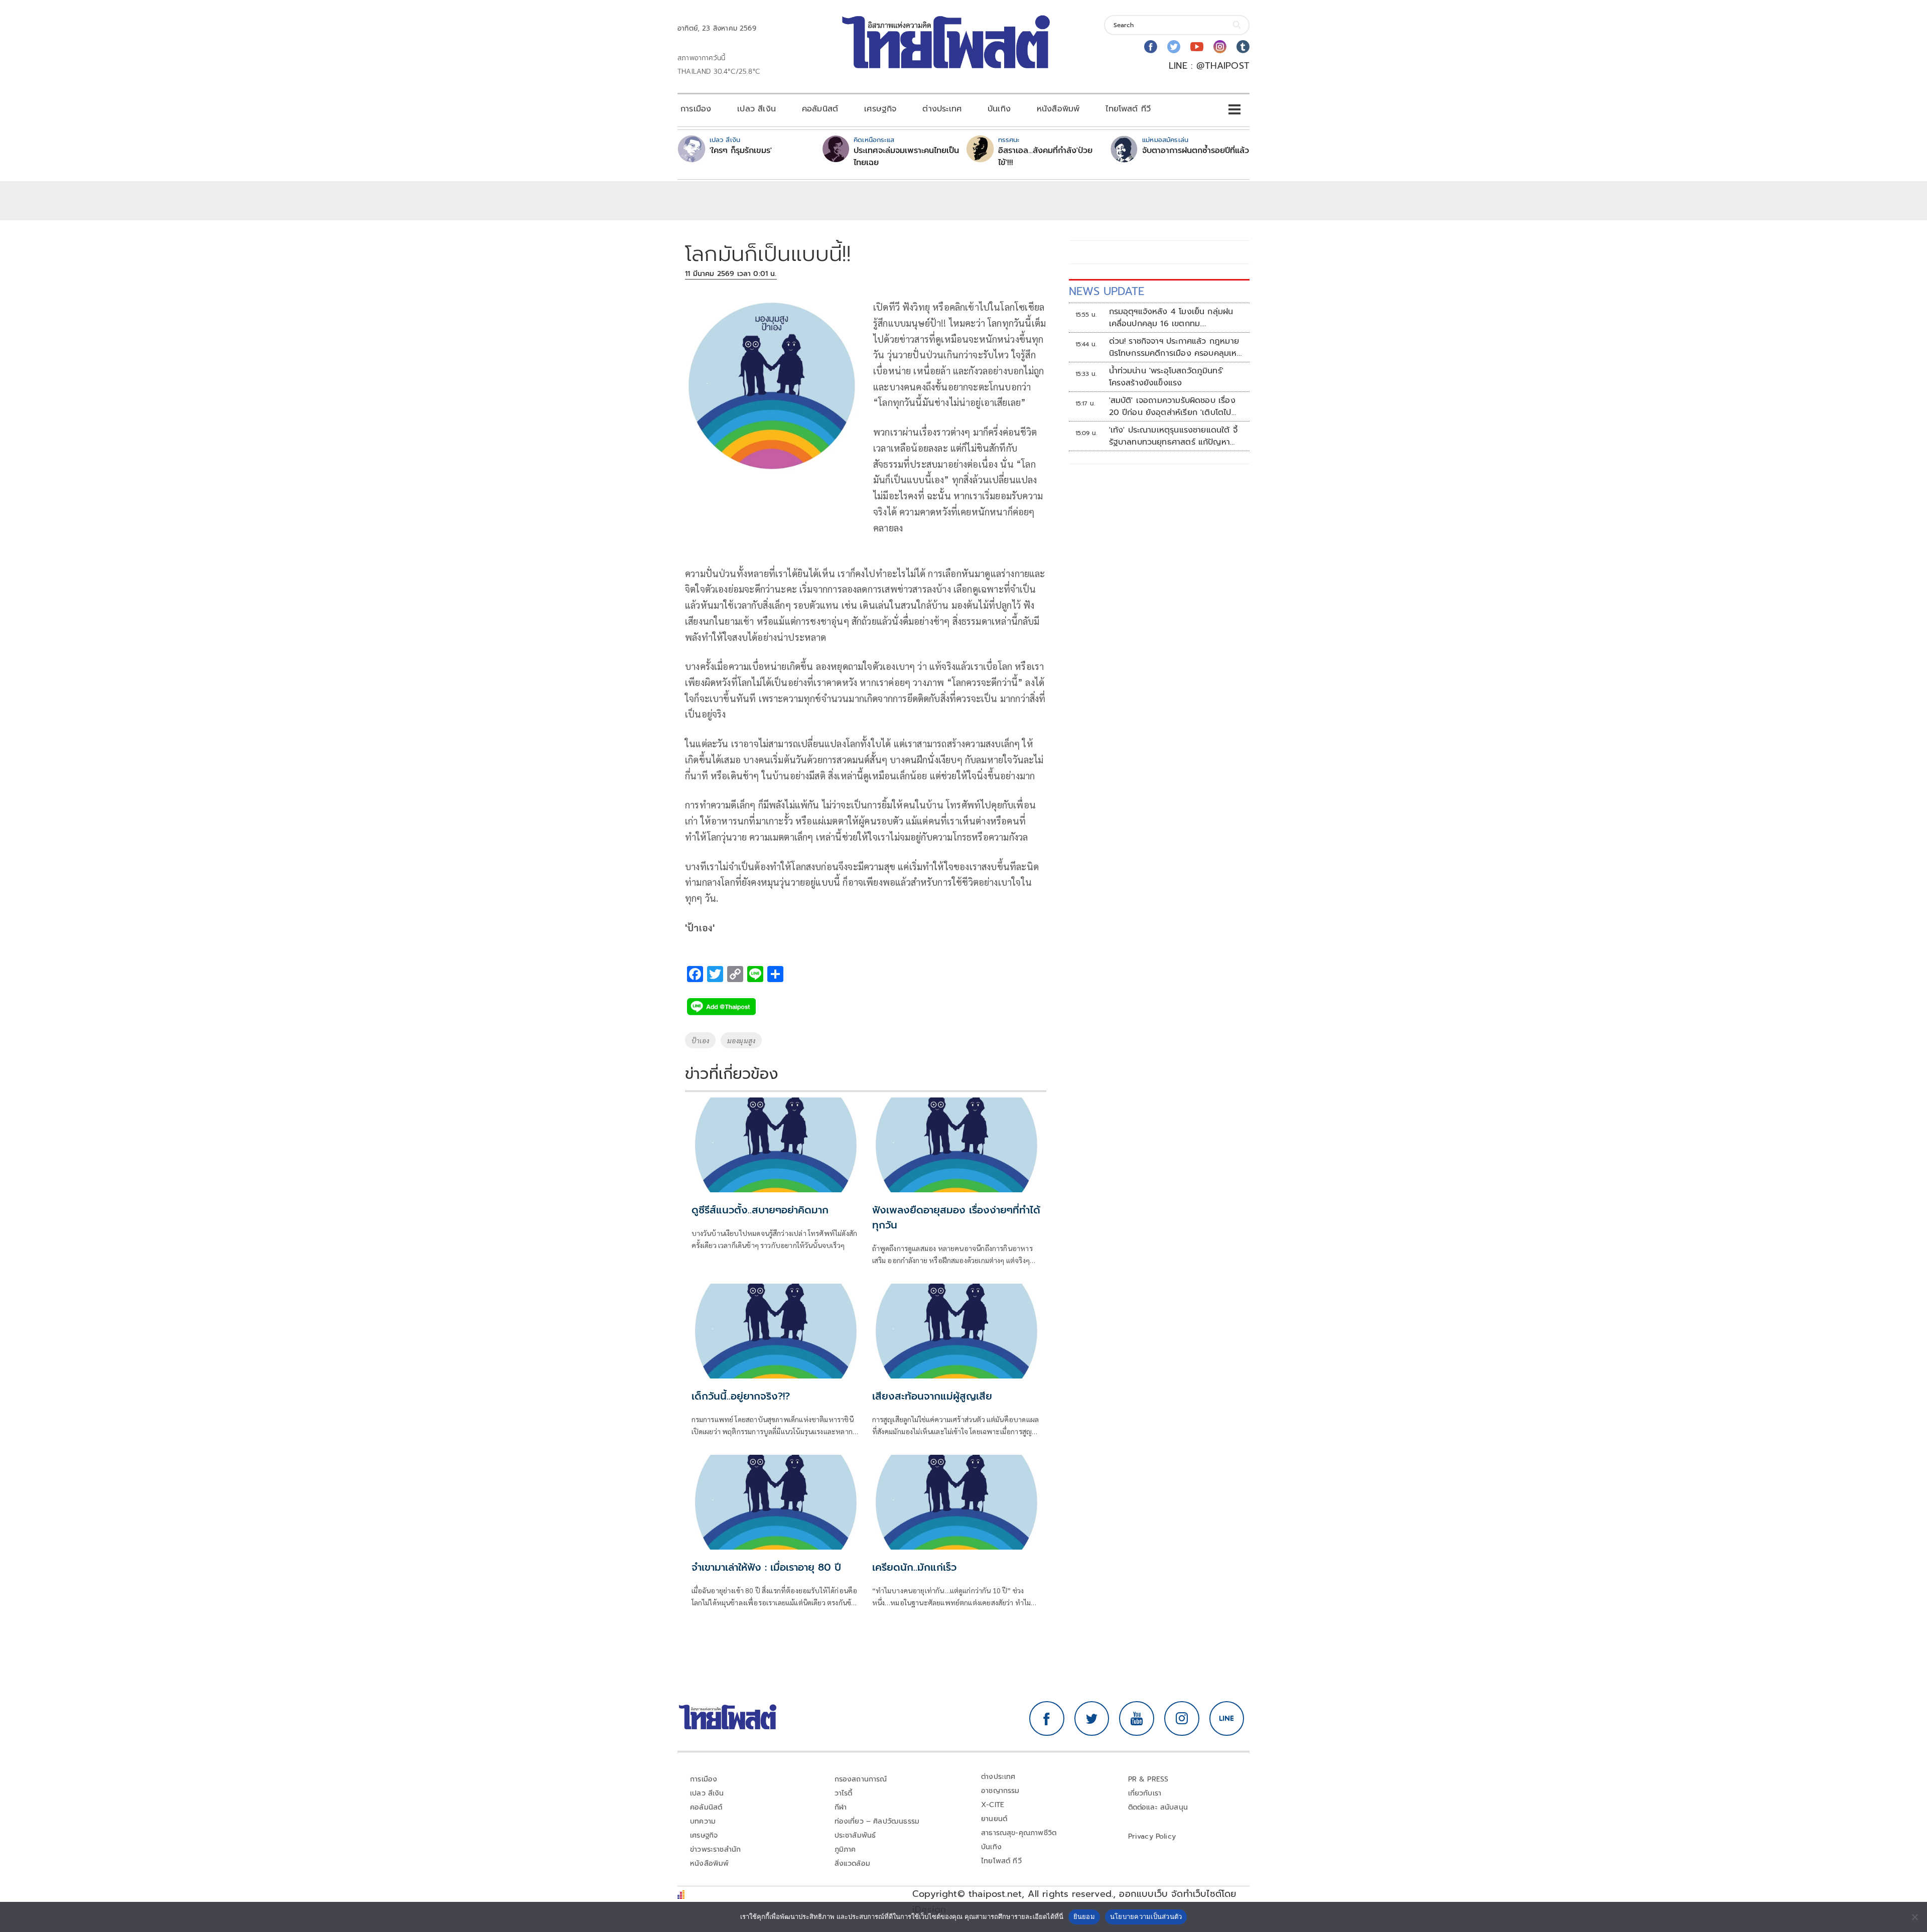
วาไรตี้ (844, 1793)
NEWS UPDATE (1107, 291)
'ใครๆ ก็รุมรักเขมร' (741, 151)
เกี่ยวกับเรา (1145, 1793)
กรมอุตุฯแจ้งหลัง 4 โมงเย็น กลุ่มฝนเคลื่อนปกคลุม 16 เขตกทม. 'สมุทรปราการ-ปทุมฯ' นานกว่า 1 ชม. (1171, 318)
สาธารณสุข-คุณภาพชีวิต (1019, 1833)
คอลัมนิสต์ (820, 109)
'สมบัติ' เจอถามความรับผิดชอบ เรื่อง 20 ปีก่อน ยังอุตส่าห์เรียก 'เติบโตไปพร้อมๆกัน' (1172, 406)
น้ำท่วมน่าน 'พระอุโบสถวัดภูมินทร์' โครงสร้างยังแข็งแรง (1166, 377)
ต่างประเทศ (942, 109)
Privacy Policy (1152, 1836)
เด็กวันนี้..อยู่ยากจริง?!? (741, 1396)
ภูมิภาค (845, 1849)
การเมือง (696, 109)
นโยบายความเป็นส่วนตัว (1146, 1916)
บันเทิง (999, 109)
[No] (1914, 1917)
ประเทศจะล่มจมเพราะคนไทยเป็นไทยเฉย (906, 157)
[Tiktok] (1243, 47)
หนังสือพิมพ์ (1058, 109)
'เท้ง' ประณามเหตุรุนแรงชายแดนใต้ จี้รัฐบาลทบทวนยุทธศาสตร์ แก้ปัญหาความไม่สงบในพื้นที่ (1173, 436)
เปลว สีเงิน (756, 109)
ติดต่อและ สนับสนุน (1158, 1807)
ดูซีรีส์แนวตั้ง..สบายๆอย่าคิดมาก (760, 1210)
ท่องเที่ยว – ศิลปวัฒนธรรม (877, 1821)
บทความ (703, 1821)
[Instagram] (1220, 47)
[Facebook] (1151, 47)
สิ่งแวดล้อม (852, 1864)
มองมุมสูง (741, 1040)
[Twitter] (1174, 47)
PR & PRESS (1148, 1779)
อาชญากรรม (1000, 1791)
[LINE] (1227, 1719)
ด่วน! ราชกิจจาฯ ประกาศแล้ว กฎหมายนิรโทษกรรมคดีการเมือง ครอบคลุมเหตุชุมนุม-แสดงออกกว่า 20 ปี (1176, 347)
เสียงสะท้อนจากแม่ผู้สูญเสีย (932, 1396)
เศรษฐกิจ (880, 109)
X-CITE (993, 1805)
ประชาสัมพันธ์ (855, 1835)
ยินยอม (1084, 1916)
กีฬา (841, 1807)
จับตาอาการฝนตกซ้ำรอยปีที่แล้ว (1196, 151)
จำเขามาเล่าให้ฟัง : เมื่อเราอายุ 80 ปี (766, 1567)
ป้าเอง (700, 1040)
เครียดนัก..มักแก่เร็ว (914, 1567)
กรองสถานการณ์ (861, 1779)
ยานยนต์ (994, 1819)
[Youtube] (1197, 47)
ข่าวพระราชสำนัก (715, 1849)
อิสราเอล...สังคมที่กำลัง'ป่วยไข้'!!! (1045, 157)
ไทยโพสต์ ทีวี (1128, 109)
